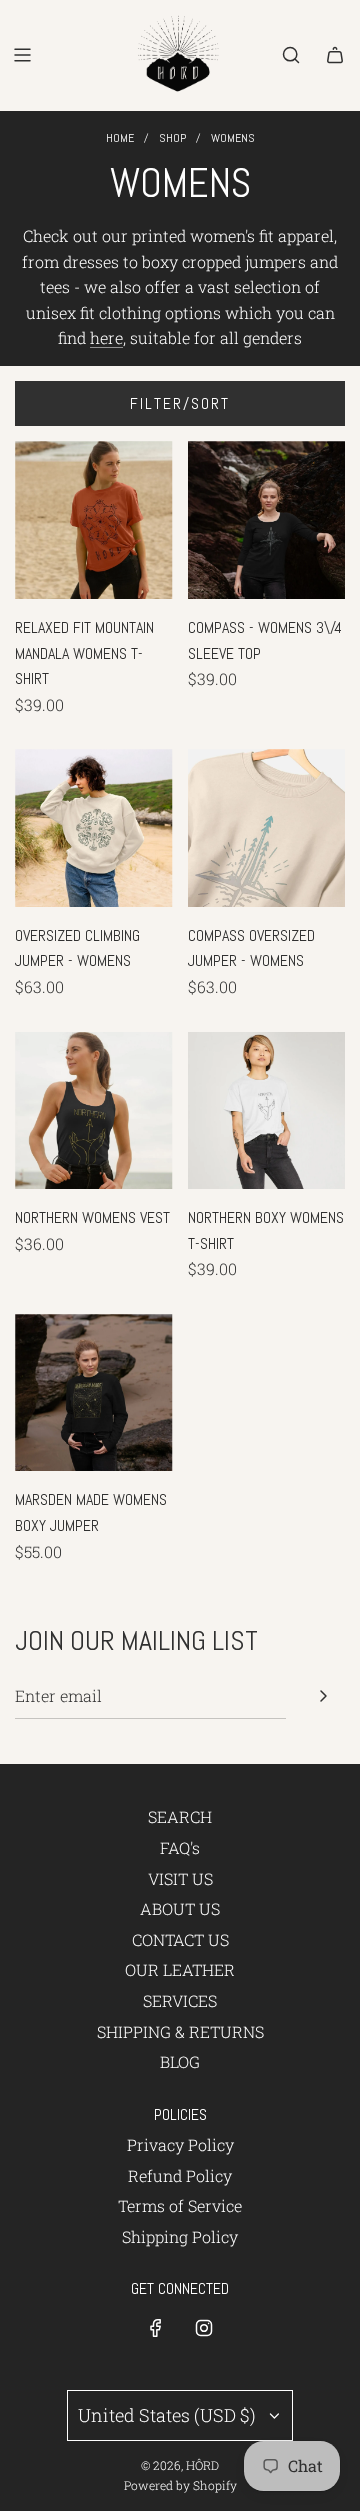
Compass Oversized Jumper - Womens (251, 948)
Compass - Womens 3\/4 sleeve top (265, 640)
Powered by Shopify (180, 2485)
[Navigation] (22, 55)
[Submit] (323, 1696)
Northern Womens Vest (92, 1217)
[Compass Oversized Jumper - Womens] (267, 828)
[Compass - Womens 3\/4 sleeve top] (267, 520)
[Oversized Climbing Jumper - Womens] (94, 828)
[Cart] (335, 55)
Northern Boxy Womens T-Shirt (266, 1230)
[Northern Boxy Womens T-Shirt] (267, 1111)
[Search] (291, 55)
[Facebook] (156, 2328)
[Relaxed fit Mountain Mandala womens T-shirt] (94, 520)
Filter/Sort (180, 403)
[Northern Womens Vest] (94, 1111)
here (106, 337)
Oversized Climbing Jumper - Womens (77, 948)
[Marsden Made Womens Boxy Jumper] (94, 1393)
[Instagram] (204, 2328)
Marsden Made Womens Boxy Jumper (91, 1512)
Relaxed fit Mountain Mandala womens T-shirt (84, 653)
